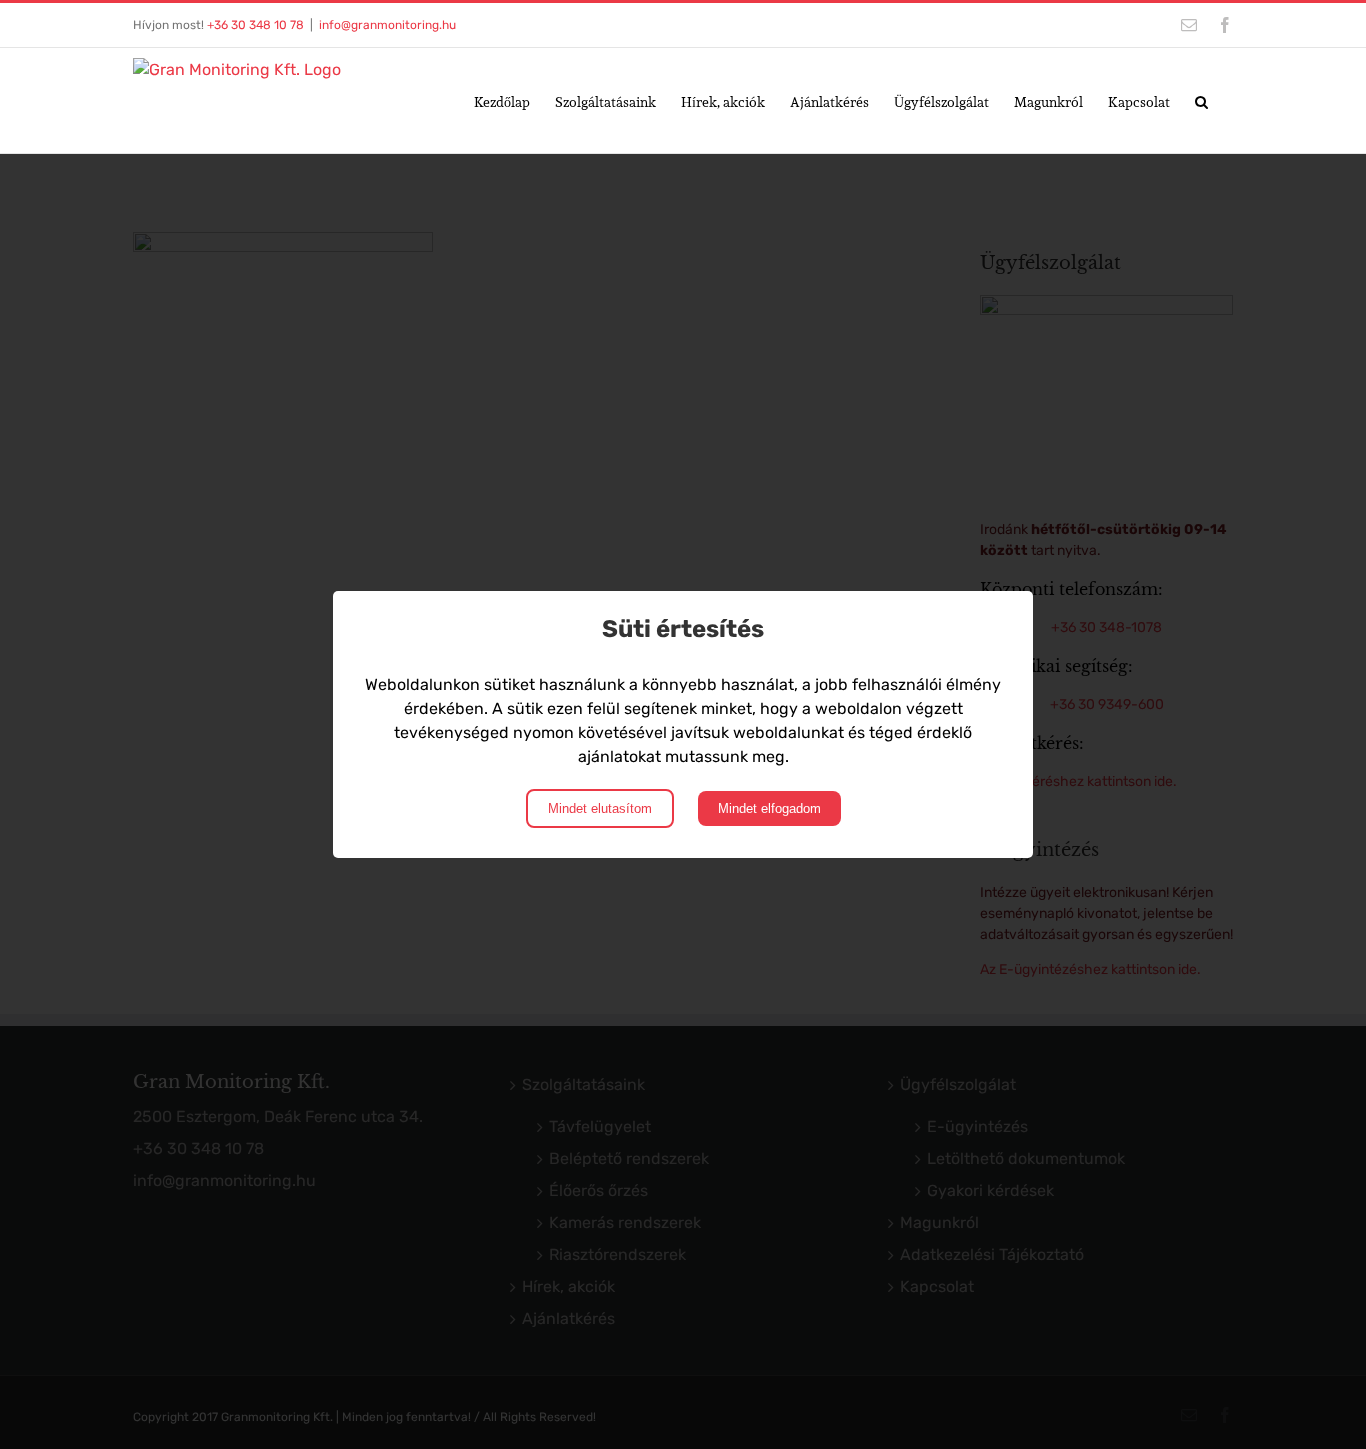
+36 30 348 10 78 (255, 25)
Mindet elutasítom (600, 808)
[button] (1201, 100)
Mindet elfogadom (769, 808)
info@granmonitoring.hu (387, 25)
